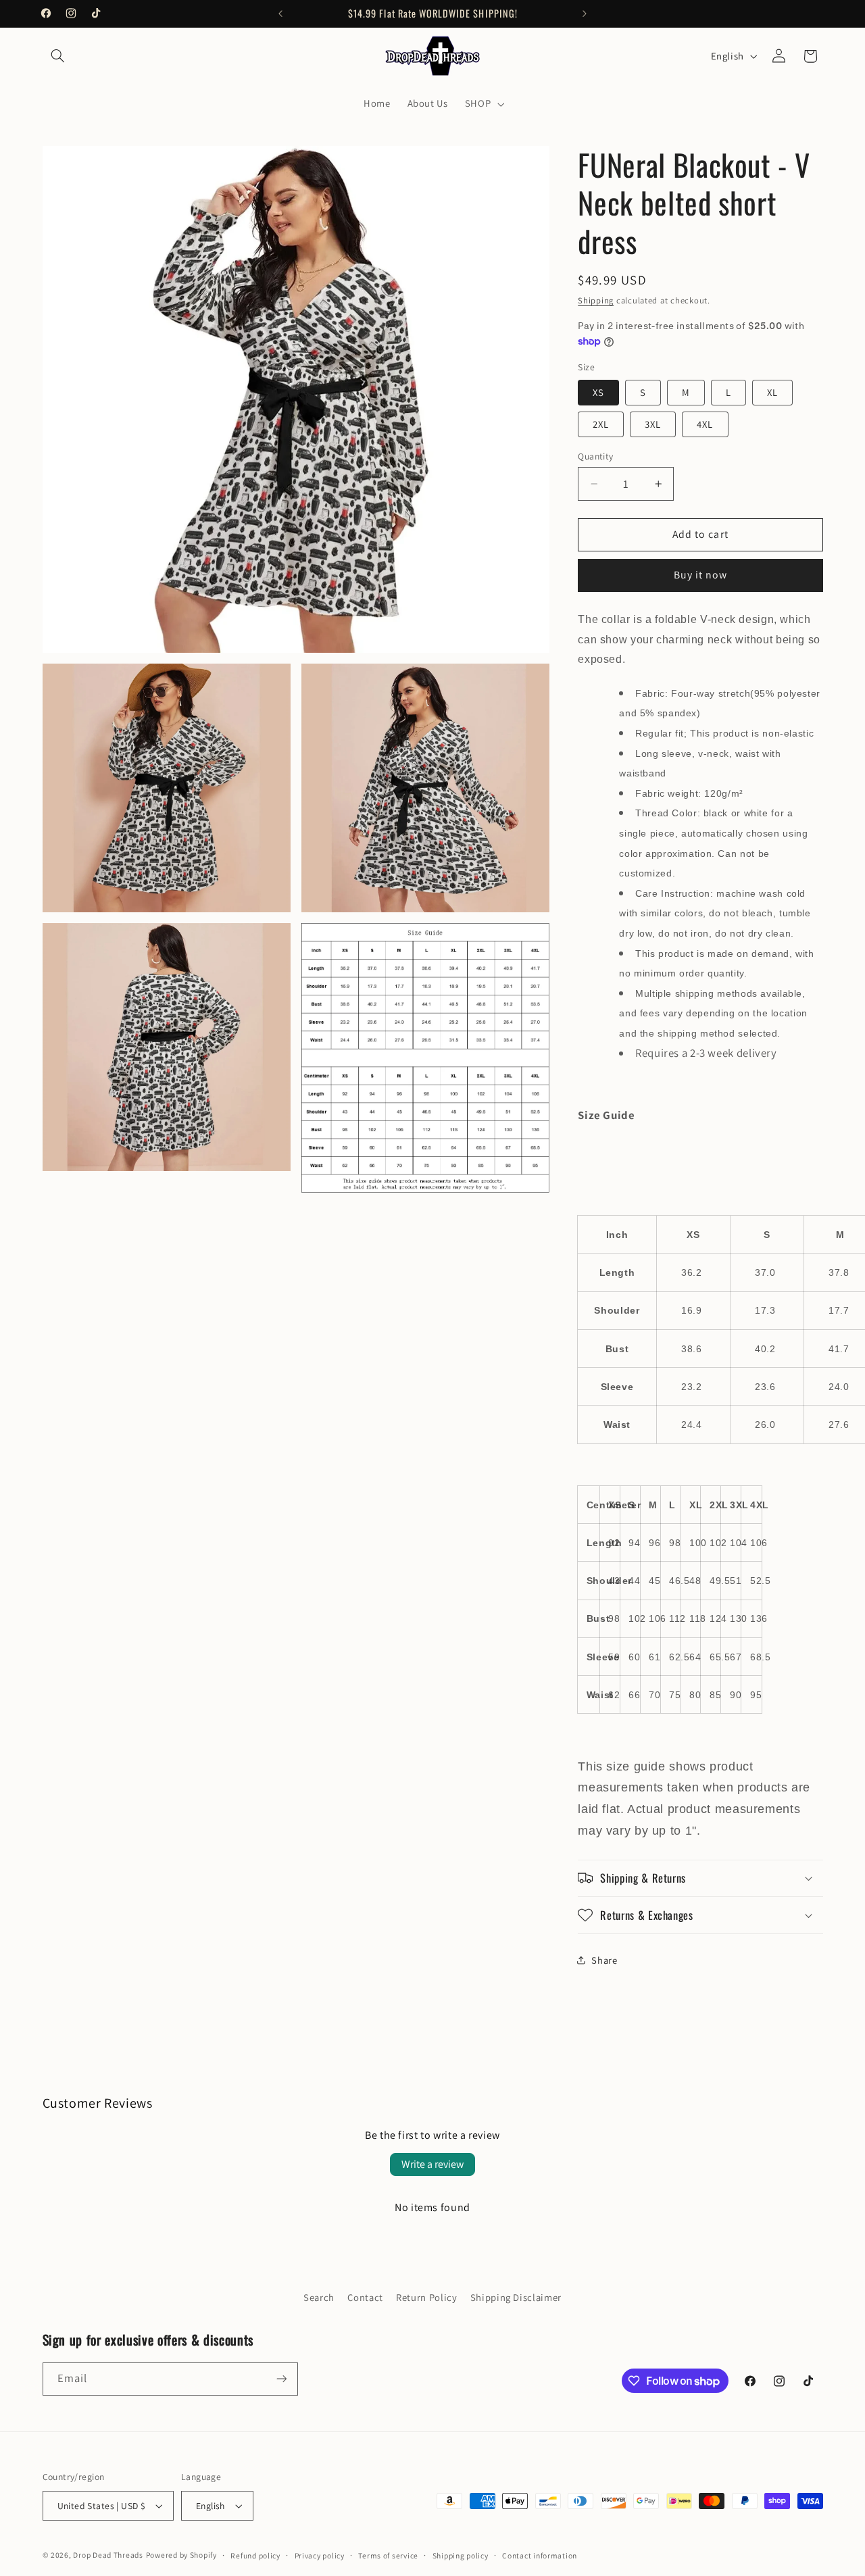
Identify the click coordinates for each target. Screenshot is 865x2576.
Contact (365, 2297)
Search (319, 2297)
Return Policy (426, 2297)
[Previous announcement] (280, 14)
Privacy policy (320, 2555)
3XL (653, 424)
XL (772, 392)
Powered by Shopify (181, 2555)
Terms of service (388, 2555)
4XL (705, 424)
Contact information (540, 2555)
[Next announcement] (585, 14)
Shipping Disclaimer (516, 2297)
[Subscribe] (281, 2379)
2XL (601, 424)
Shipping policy (461, 2555)
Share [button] (604, 1960)
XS (598, 392)
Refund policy (255, 2555)
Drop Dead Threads (108, 2555)
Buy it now (701, 575)
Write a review (432, 2164)
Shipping (596, 300)
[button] (58, 56)
